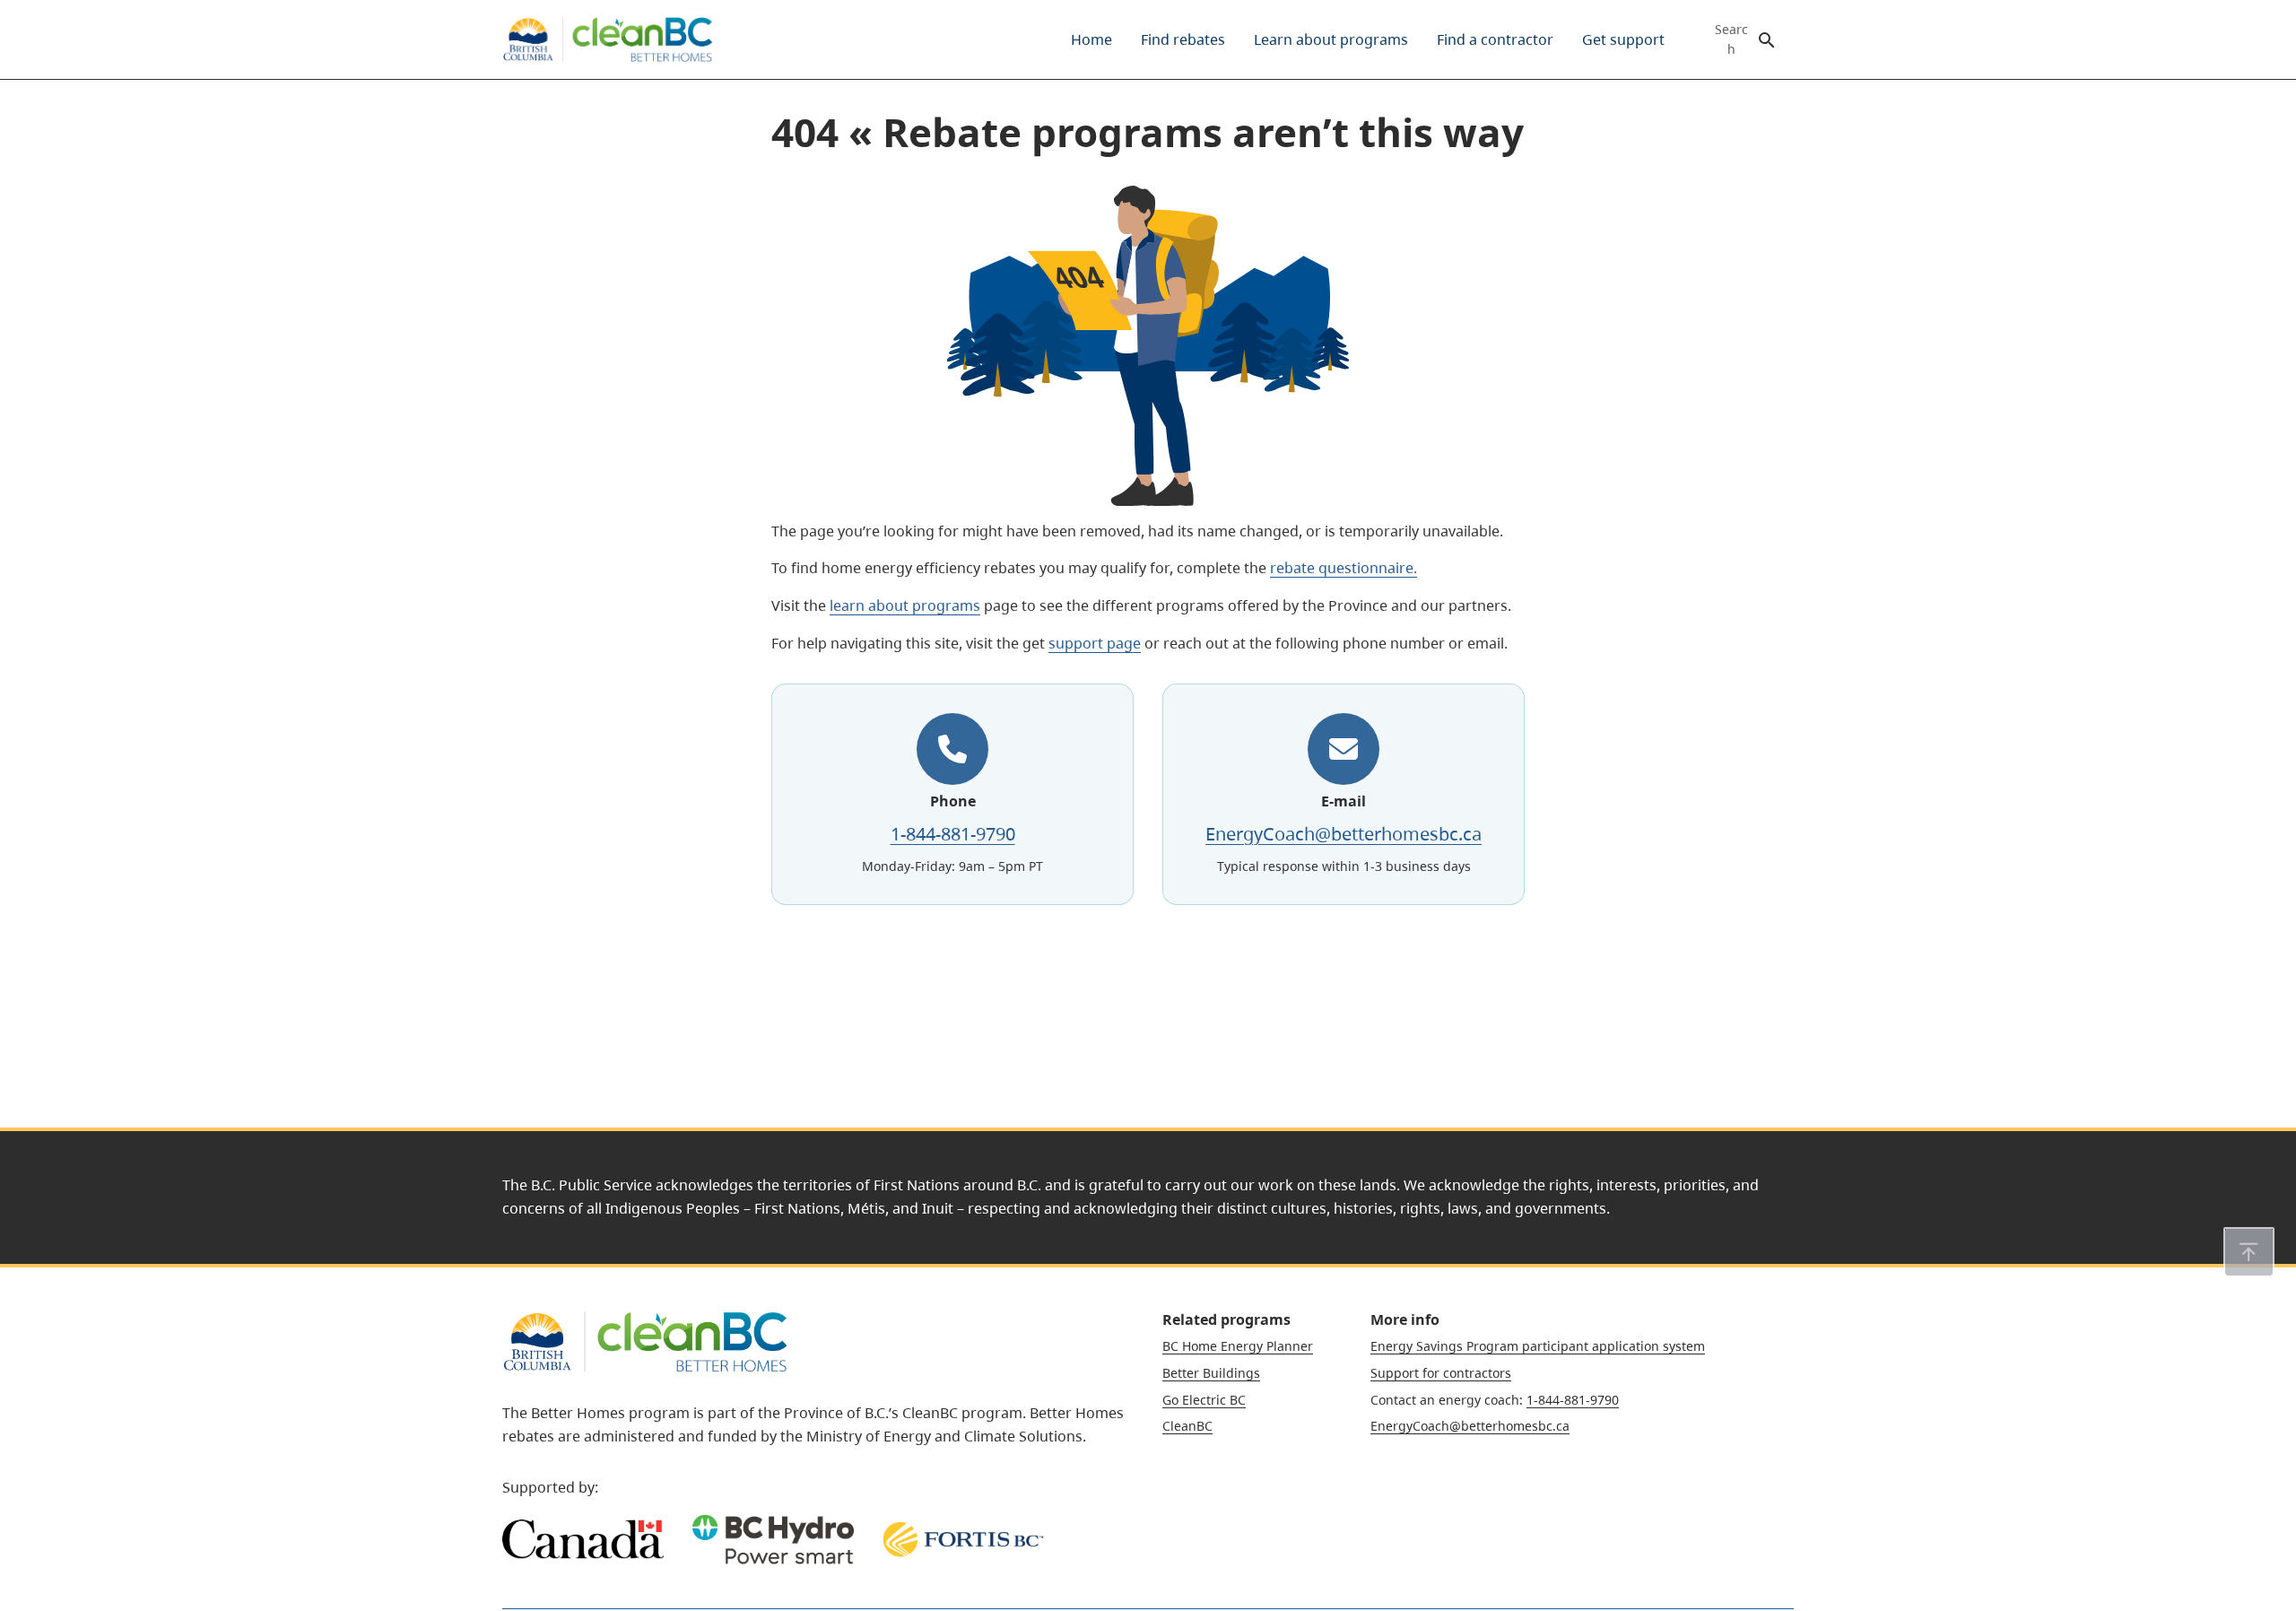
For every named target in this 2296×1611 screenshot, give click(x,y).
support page (1095, 643)
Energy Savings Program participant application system (1538, 1346)
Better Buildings (1211, 1373)
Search (1731, 39)
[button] (2249, 1252)
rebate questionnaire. (1344, 568)
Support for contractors (1441, 1373)
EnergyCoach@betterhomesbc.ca (1344, 834)
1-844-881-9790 (953, 834)
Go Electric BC (1204, 1400)
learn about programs (905, 605)
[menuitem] (1091, 39)
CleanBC (1187, 1426)
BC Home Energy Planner (1238, 1346)
